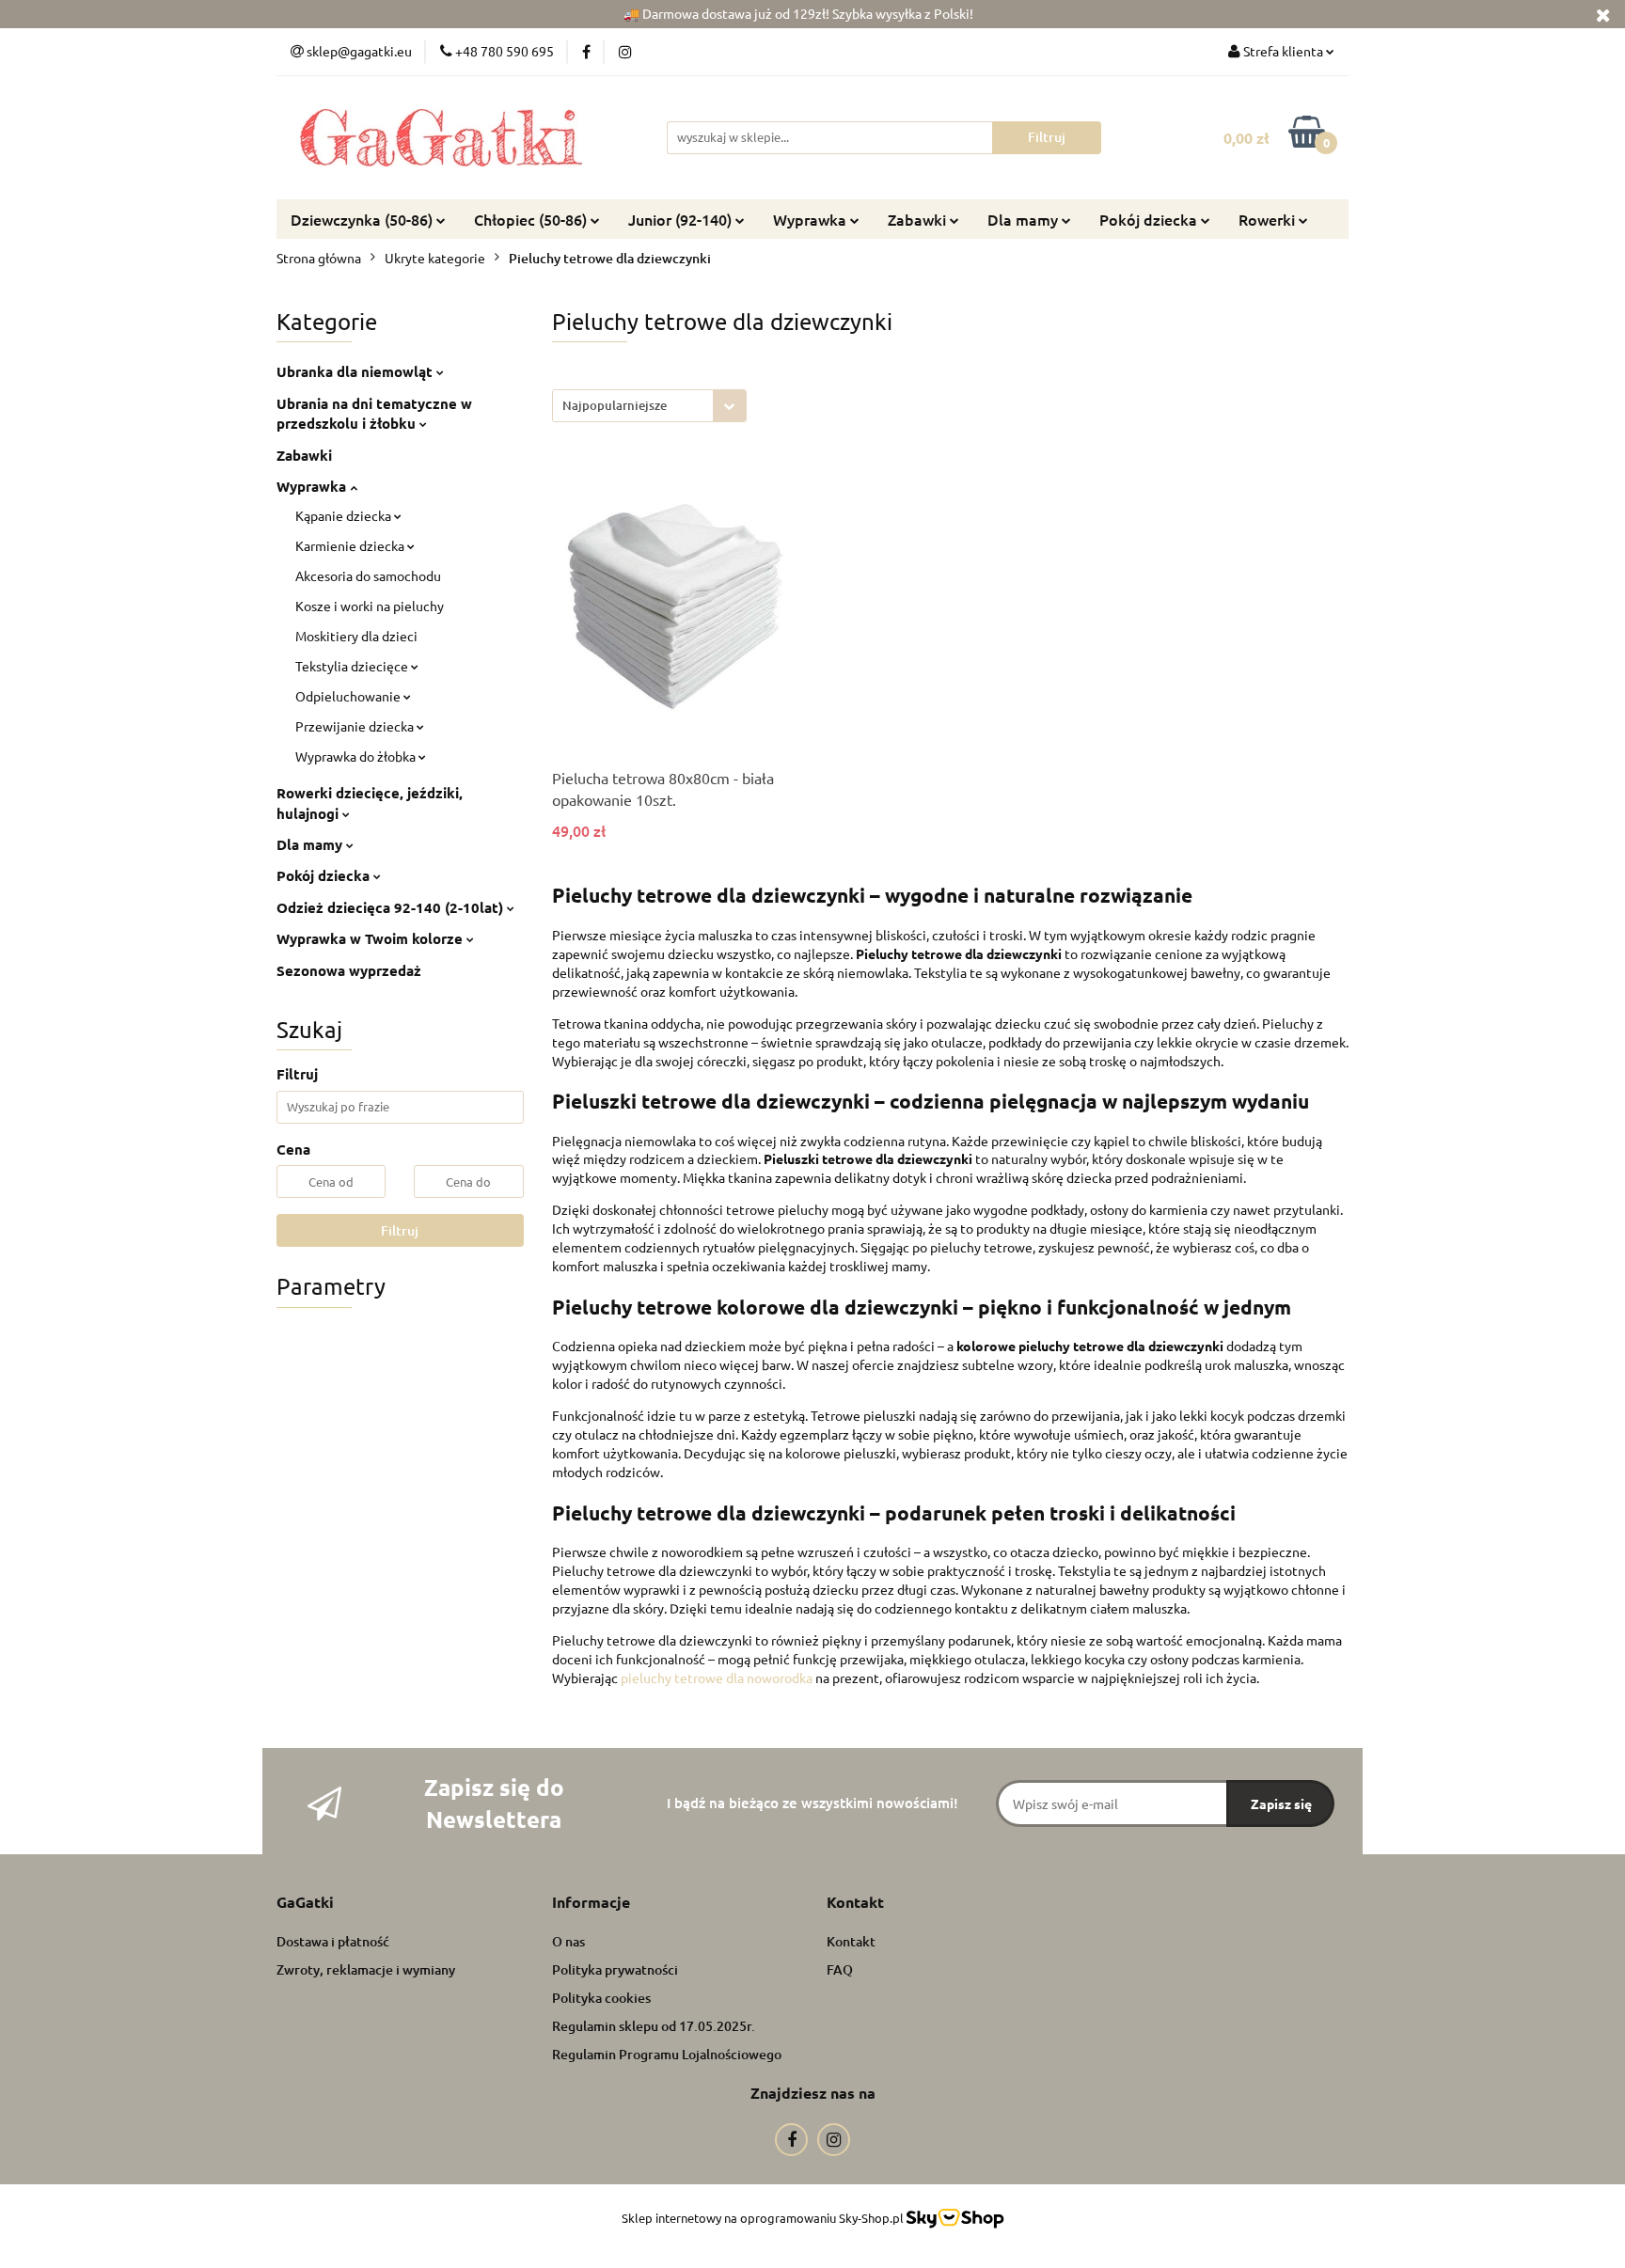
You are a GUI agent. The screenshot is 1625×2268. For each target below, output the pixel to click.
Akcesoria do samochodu (368, 575)
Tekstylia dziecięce (353, 666)
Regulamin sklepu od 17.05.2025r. (654, 2026)
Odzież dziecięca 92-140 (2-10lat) (392, 907)
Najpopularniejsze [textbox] (615, 405)
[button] (305, 1903)
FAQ (840, 1969)
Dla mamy (1025, 219)
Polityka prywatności (615, 1969)
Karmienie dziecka (351, 545)
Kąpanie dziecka (345, 515)
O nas (568, 1941)
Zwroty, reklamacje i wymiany (366, 1969)
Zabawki (919, 219)
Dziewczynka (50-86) (363, 219)
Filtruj (400, 1230)
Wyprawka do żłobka (357, 756)
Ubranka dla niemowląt (356, 371)
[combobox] (649, 406)
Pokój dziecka (325, 875)
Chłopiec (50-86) (532, 219)
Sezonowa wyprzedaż (349, 970)
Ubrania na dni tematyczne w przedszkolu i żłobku (374, 413)
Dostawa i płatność (333, 1941)
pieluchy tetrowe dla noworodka (717, 1677)
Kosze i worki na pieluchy (370, 606)
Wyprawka (812, 219)
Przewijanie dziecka (356, 726)
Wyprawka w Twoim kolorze (371, 938)
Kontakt (851, 1941)
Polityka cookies (601, 1998)
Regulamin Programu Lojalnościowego (667, 2054)
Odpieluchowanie (349, 696)
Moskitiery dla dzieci (356, 636)
